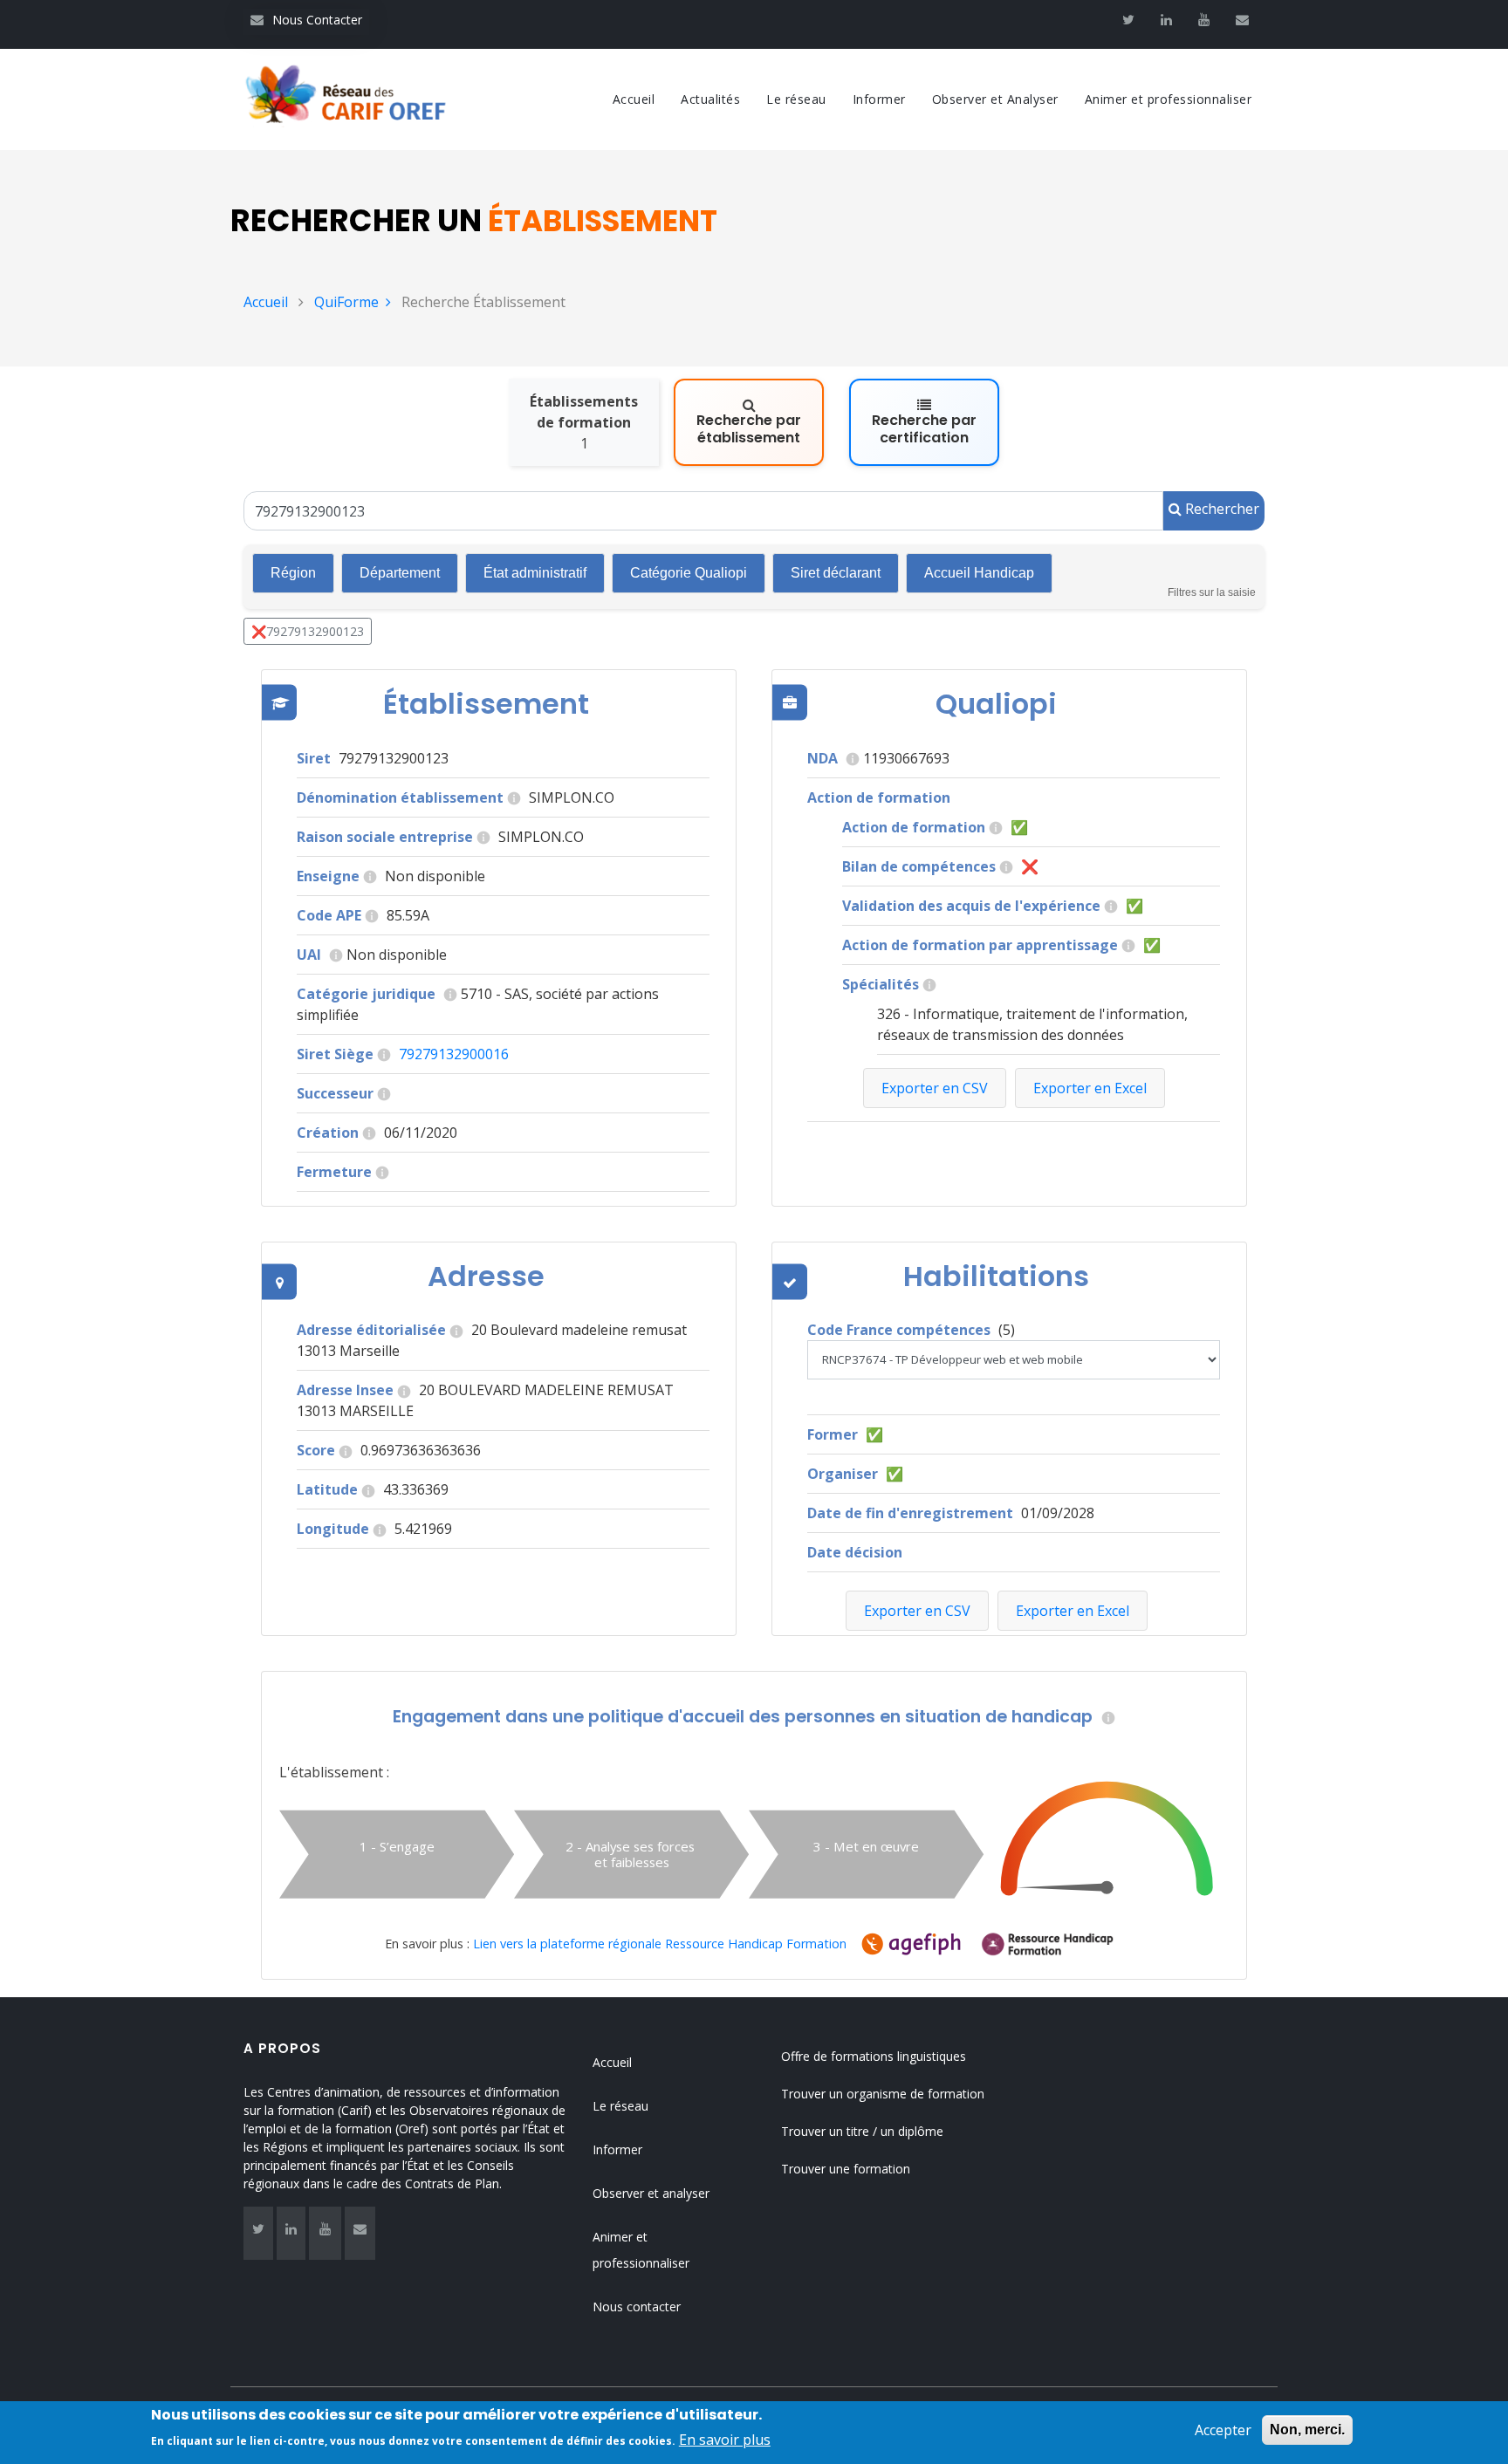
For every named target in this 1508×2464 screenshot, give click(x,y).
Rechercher (1220, 509)
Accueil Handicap (979, 573)
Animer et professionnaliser (1169, 99)
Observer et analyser (651, 2193)
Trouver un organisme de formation (883, 2094)
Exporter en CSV (917, 1611)
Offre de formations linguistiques (874, 2056)
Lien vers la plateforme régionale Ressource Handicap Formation (660, 1944)
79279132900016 (454, 1054)
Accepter (1223, 2430)
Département (400, 573)
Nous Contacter (306, 20)
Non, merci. (1307, 2430)
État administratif (535, 573)
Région (293, 573)
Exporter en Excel (1073, 1611)
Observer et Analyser (995, 99)
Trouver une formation (846, 2169)
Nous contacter (637, 2307)
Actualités (710, 99)
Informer (879, 99)
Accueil (634, 99)
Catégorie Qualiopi (689, 573)
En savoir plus (725, 2440)
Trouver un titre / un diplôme (862, 2131)
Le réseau (796, 99)
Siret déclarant (836, 573)
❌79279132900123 (308, 631)
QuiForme (346, 302)
